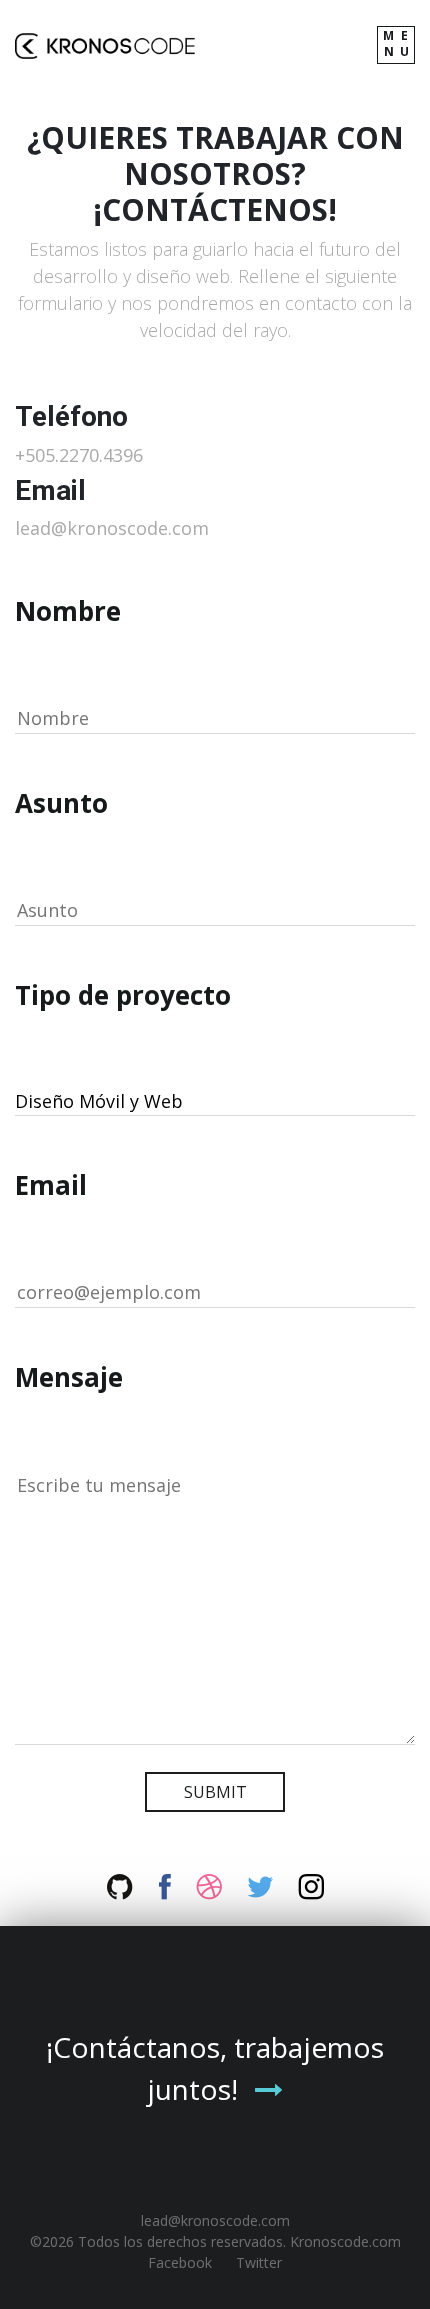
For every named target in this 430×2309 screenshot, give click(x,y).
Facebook (180, 2262)
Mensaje (69, 1377)
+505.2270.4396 (79, 455)
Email (51, 1185)
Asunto (61, 803)
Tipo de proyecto (123, 995)
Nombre (68, 611)
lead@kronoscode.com (112, 528)
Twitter (259, 2262)
